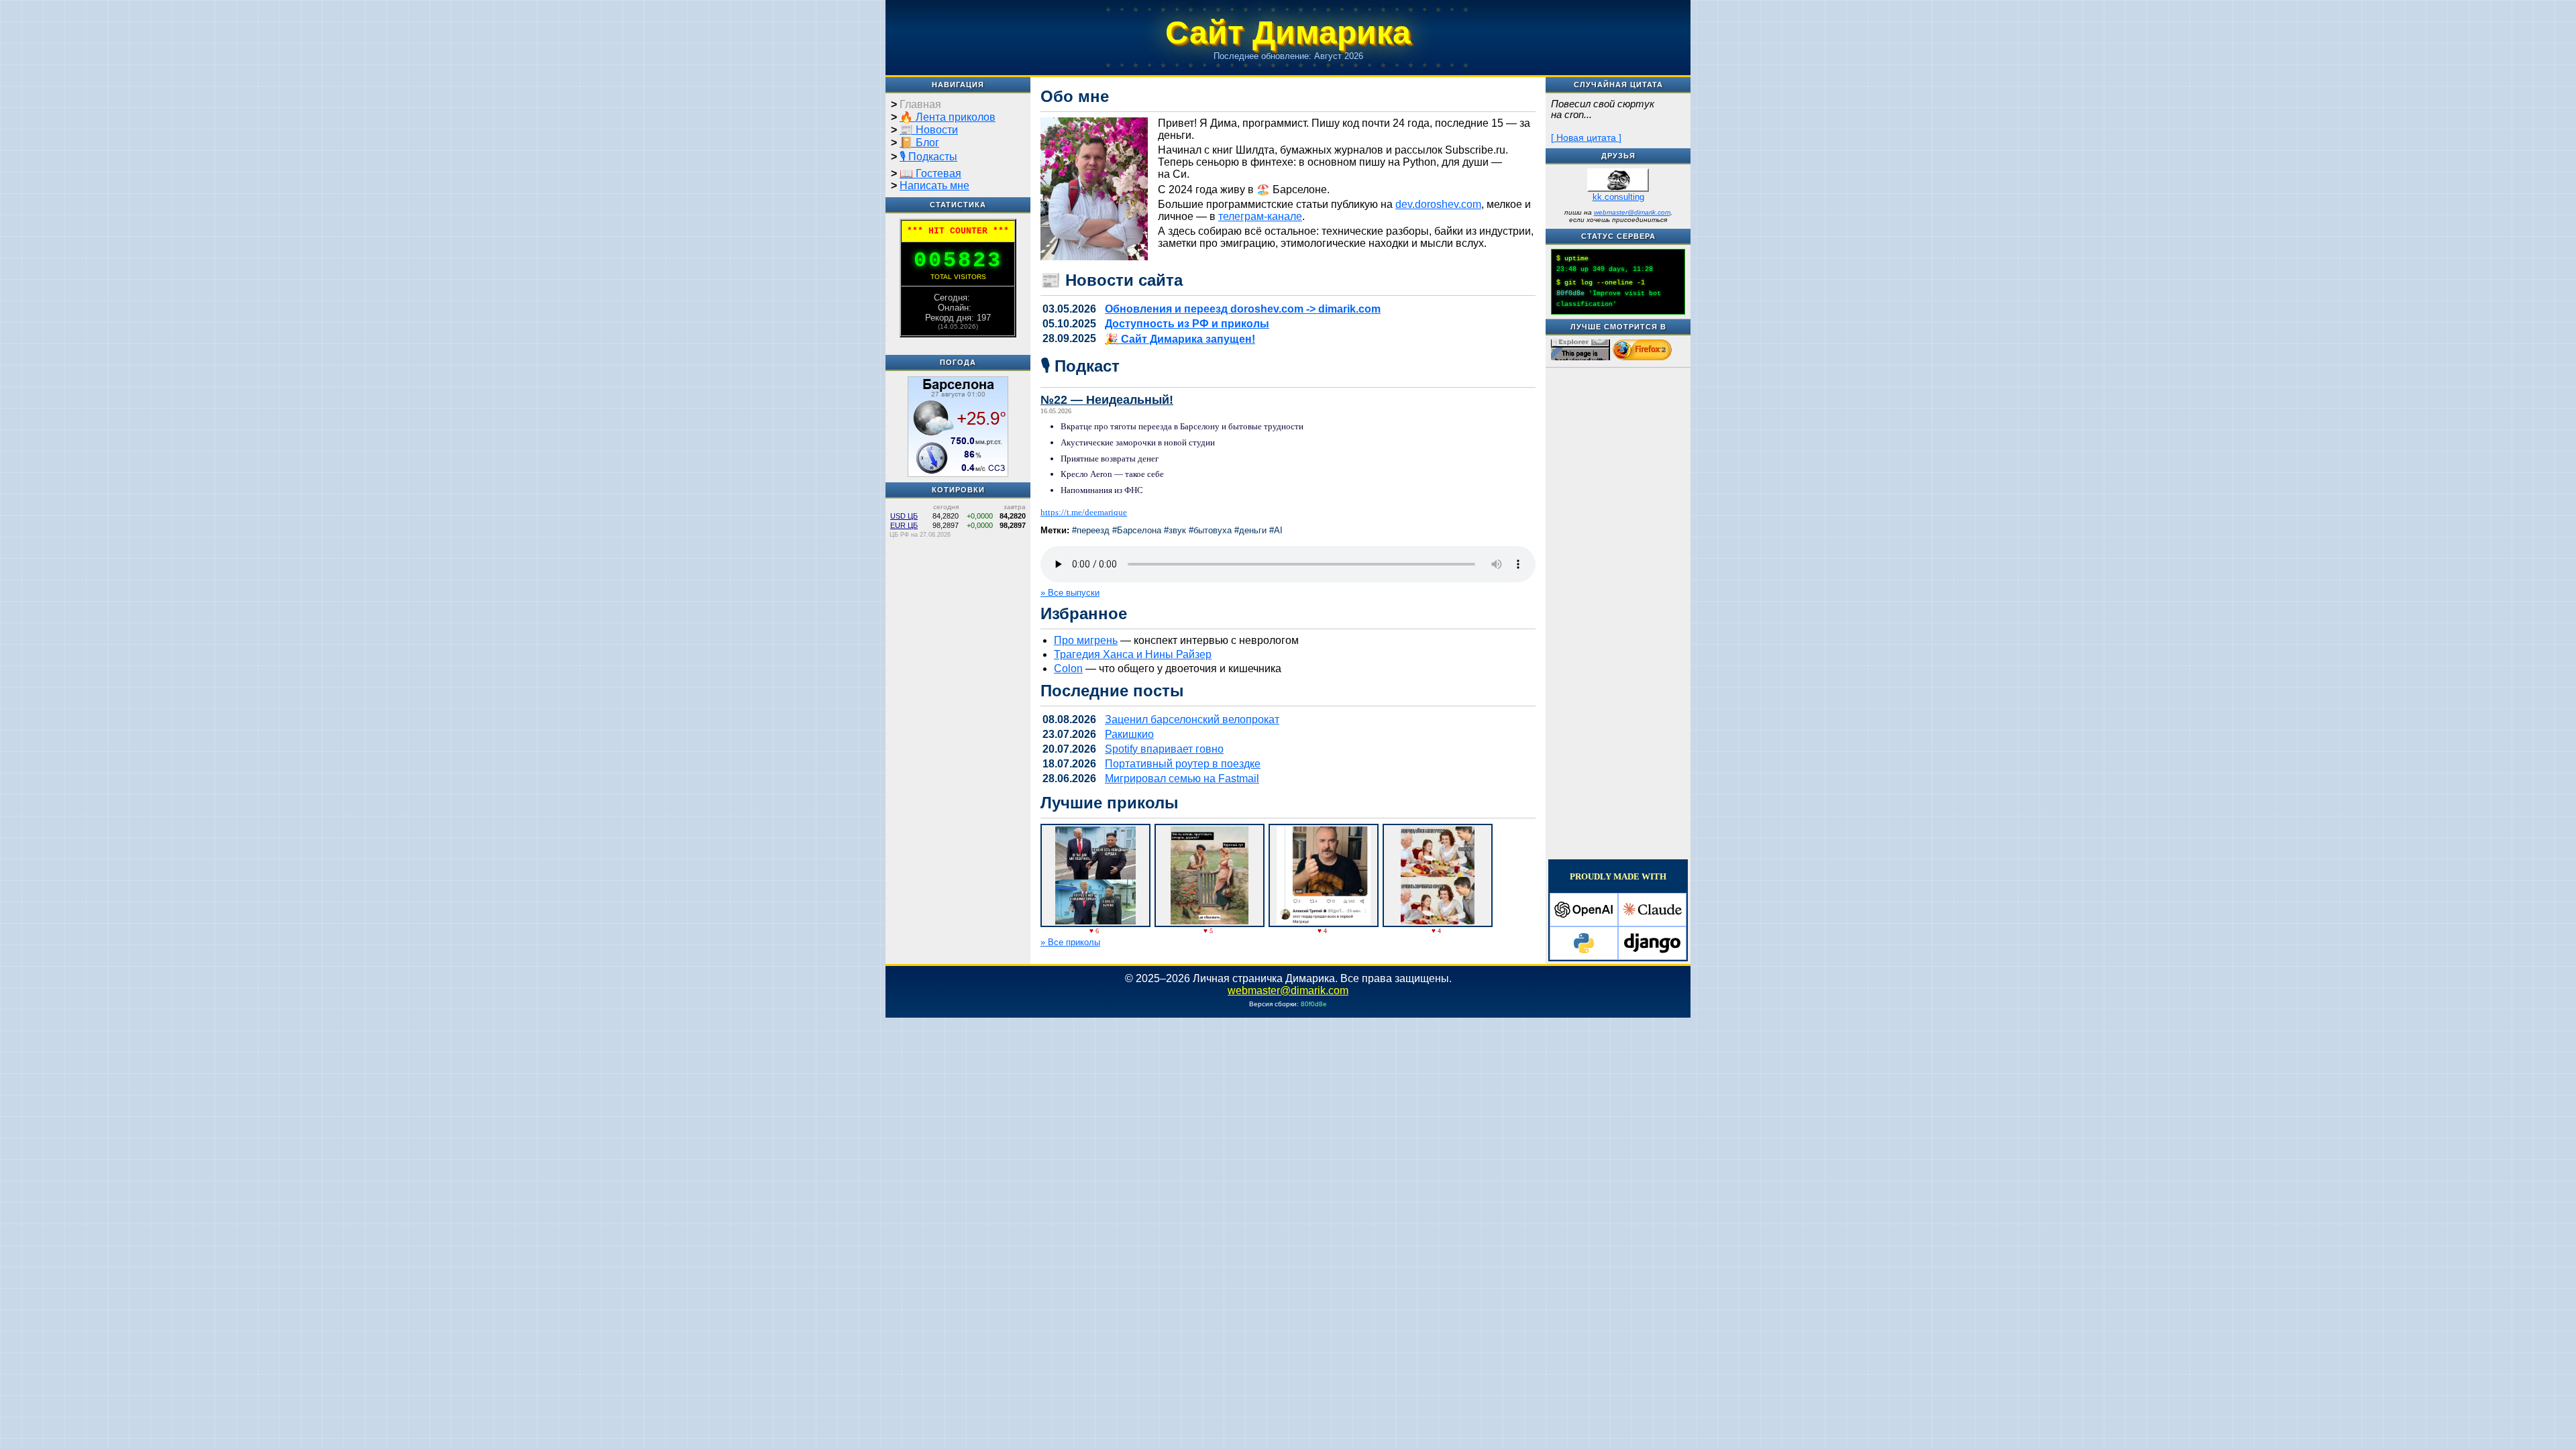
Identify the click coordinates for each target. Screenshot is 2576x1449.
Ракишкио (1129, 734)
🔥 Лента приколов (948, 117)
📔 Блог (919, 143)
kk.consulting (1618, 197)
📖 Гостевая (930, 173)
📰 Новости (929, 130)
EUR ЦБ (904, 525)
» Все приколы (1070, 942)
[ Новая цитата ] (1586, 138)
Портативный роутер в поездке (1183, 764)
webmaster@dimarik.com (1632, 212)
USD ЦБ (904, 516)
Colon (1068, 668)
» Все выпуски (1070, 593)
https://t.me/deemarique (1084, 512)
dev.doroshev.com (1438, 204)
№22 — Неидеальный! (1107, 400)
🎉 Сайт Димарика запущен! (1180, 339)
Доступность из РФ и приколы (1187, 324)
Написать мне (934, 185)
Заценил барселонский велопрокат (1192, 719)
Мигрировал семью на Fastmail (1182, 779)
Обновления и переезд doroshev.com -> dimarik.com (1243, 309)
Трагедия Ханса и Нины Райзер (1133, 654)
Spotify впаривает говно (1164, 749)
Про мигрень (1086, 640)
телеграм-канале (1260, 216)
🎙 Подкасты (928, 157)
